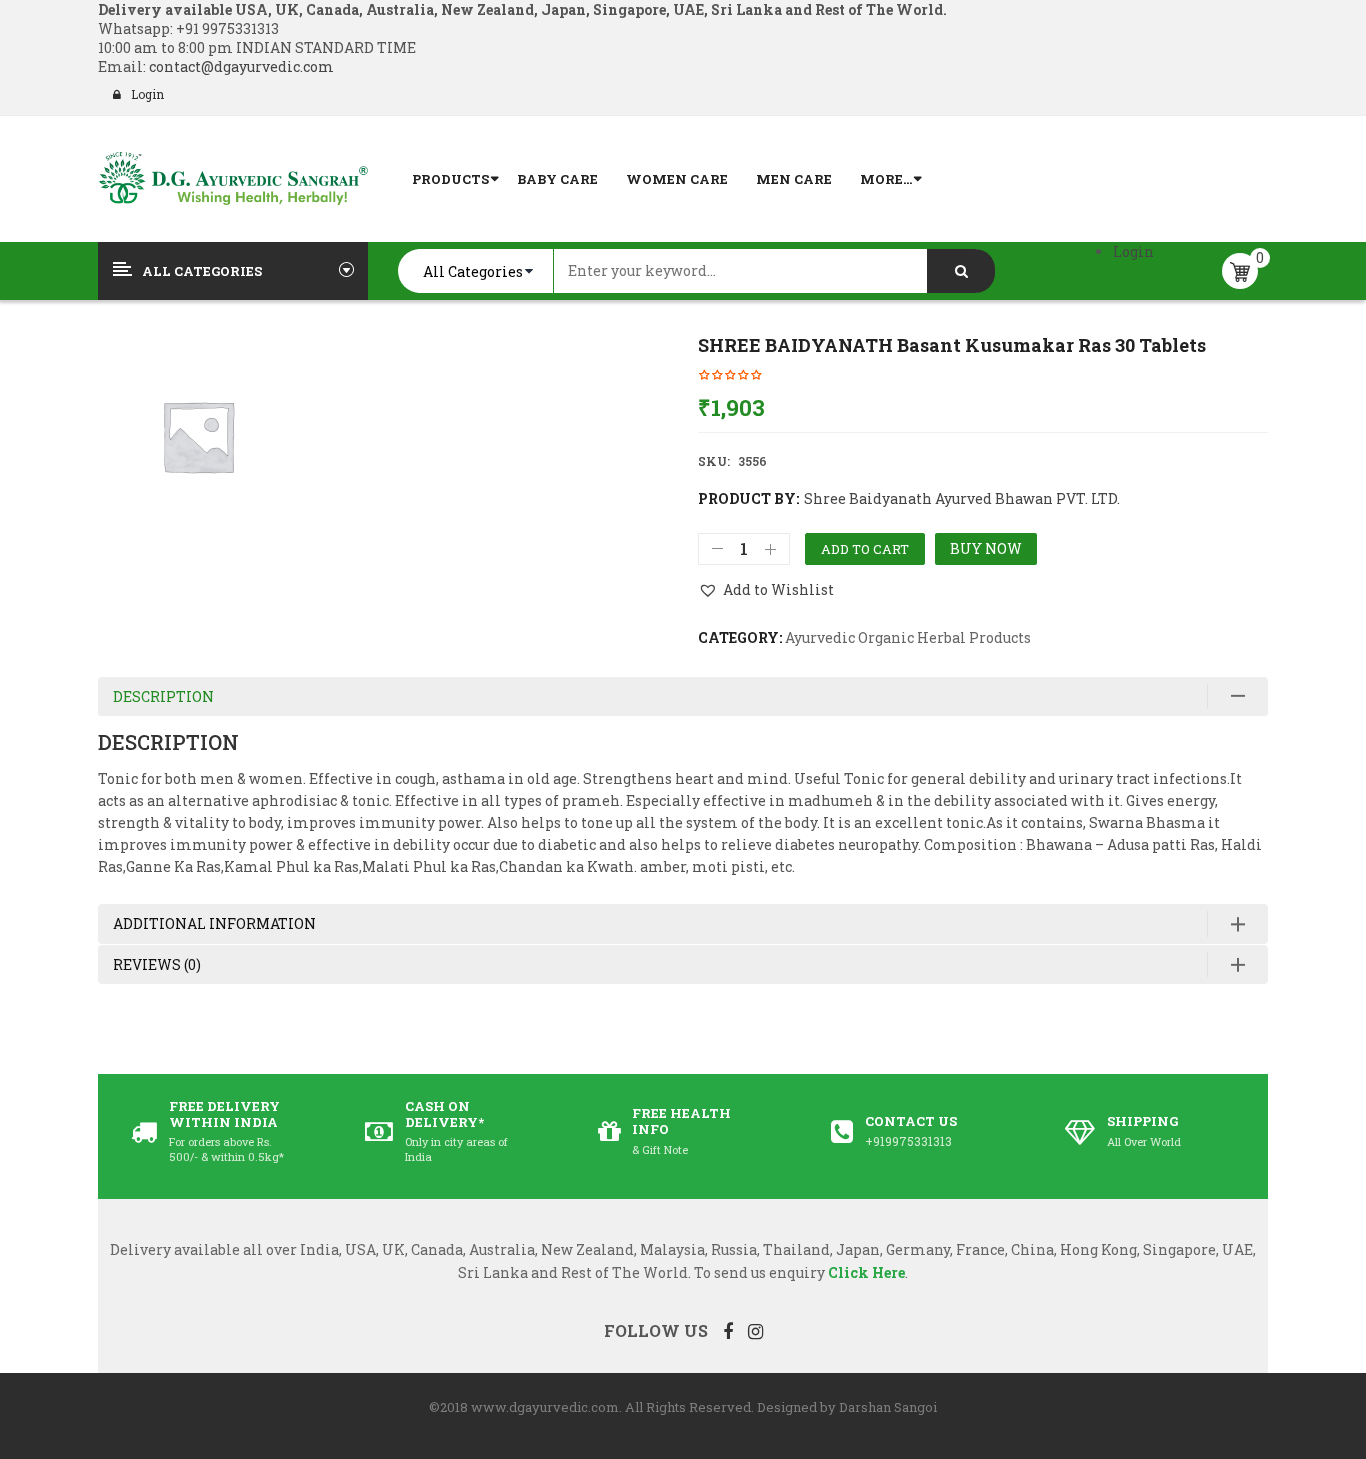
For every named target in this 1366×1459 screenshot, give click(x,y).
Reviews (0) (157, 964)
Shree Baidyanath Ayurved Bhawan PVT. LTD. (962, 498)
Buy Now (986, 548)
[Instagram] (755, 1331)
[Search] (961, 271)
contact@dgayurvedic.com (240, 66)
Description (163, 696)
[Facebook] (728, 1331)
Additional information (214, 923)
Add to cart (865, 549)
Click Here (866, 1272)
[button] (766, 590)
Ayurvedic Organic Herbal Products (908, 637)
